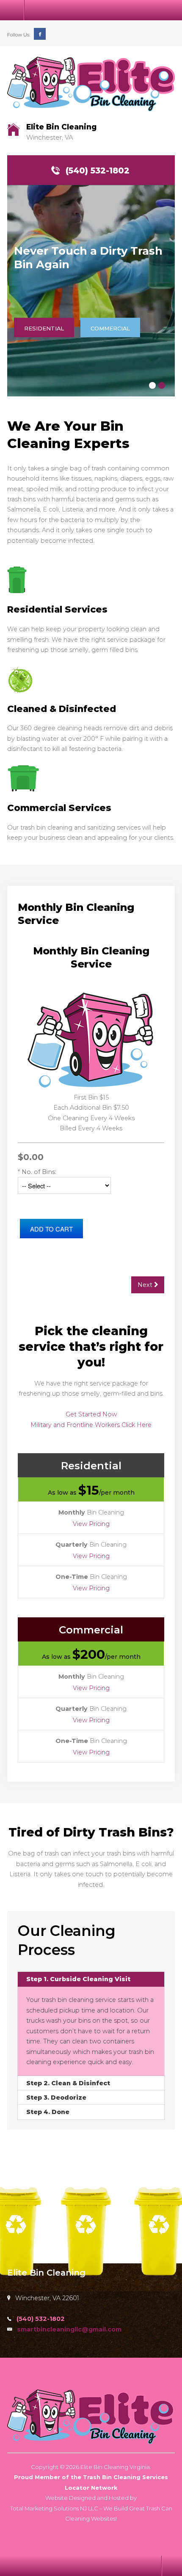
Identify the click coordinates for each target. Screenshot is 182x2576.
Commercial (110, 328)
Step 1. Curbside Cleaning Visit (78, 1979)
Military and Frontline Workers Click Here (91, 1425)
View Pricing (91, 1524)
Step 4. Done (48, 2112)
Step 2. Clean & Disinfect (68, 2083)
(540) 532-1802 (98, 170)
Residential (44, 328)
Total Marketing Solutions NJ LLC (54, 2508)
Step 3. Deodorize (56, 2098)
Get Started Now (91, 1414)
